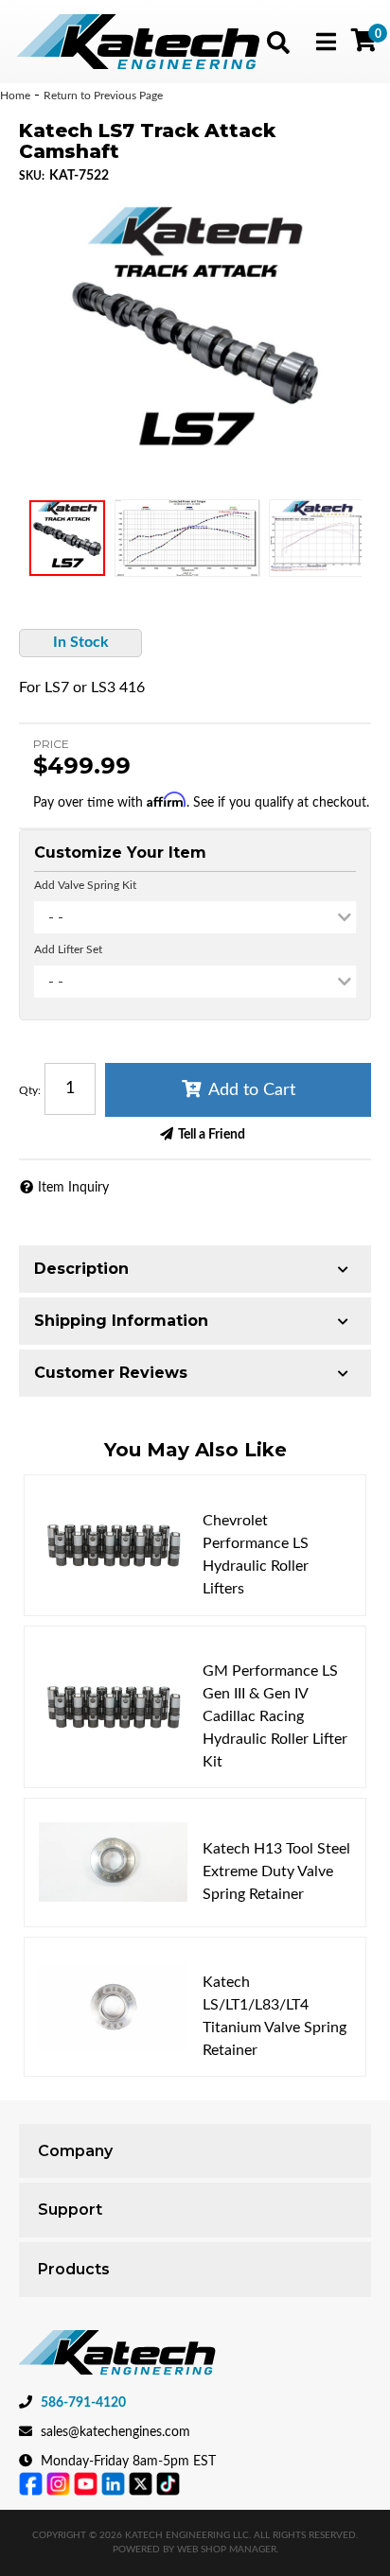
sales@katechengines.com (115, 2432)
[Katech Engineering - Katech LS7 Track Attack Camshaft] (195, 339)
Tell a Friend (212, 1135)
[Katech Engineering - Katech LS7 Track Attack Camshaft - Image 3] (319, 538)
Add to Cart (252, 1090)
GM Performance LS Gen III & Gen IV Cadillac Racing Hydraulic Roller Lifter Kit (275, 1716)
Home (15, 96)
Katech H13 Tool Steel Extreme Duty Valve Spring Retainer (276, 1871)
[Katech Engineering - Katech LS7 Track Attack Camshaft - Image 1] (67, 538)
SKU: (32, 176)
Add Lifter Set (68, 949)
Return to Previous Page (103, 96)
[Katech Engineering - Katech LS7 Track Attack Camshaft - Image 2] (187, 538)
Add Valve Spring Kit (85, 885)
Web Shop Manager (227, 2550)
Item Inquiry (73, 1188)
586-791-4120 (83, 2403)
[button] (278, 43)
